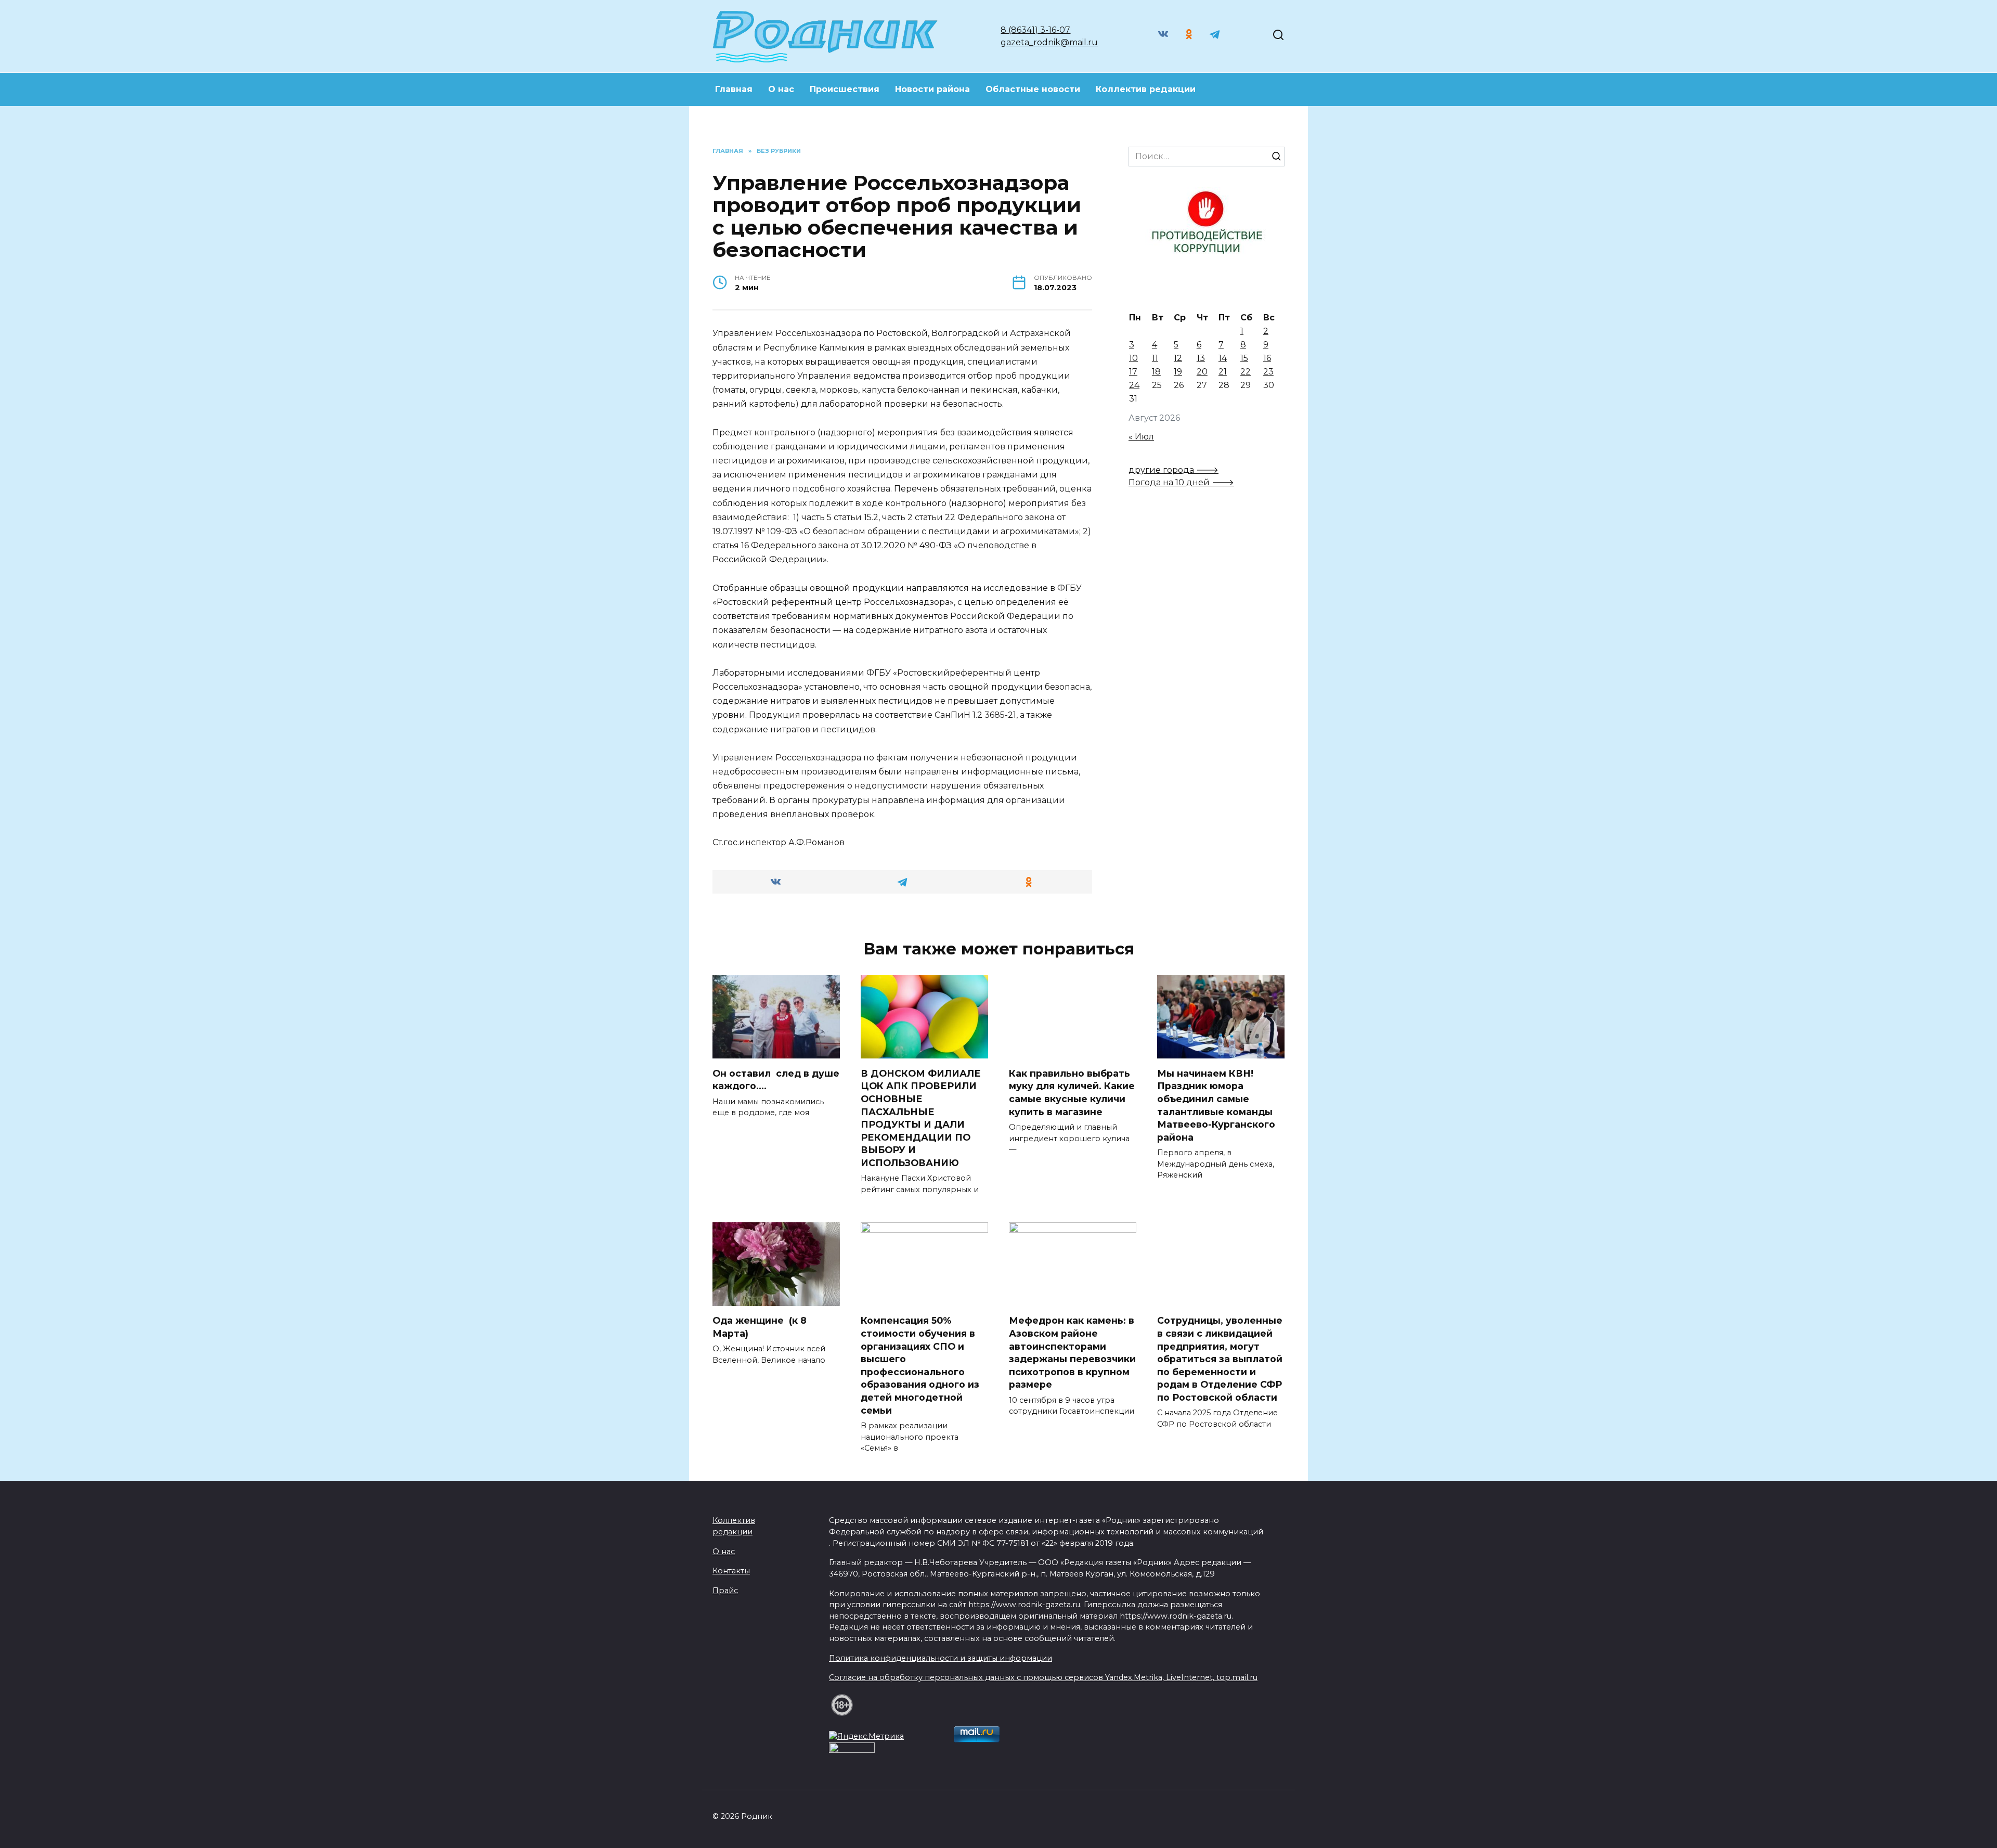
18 (1156, 372)
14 (1223, 358)
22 (1246, 372)
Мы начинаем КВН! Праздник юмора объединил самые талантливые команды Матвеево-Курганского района (1216, 1105)
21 (1223, 372)
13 (1201, 358)
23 (1268, 372)
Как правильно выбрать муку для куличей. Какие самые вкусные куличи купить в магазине (1072, 1092)
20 (1202, 372)
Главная (734, 89)
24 (1134, 385)
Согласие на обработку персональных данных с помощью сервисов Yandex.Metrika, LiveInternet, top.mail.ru (1043, 1677)
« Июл (1141, 437)
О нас (781, 89)
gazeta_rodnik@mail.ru (1049, 42)
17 (1133, 372)
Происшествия (845, 89)
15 (1244, 358)
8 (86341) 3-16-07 (1035, 30)
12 (1178, 358)
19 (1178, 372)
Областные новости (1033, 89)
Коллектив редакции (1146, 89)
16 (1267, 358)
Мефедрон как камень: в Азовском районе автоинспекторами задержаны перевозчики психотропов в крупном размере (1072, 1352)
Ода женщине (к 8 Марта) (760, 1327)
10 (1133, 358)
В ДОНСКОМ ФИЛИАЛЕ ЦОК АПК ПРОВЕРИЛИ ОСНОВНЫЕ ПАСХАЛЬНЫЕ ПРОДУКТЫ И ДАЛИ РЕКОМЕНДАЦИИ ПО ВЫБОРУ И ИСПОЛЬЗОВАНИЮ (921, 1117)
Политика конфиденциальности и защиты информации (941, 1658)
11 (1155, 358)
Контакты (731, 1571)
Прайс (725, 1591)
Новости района (932, 89)
